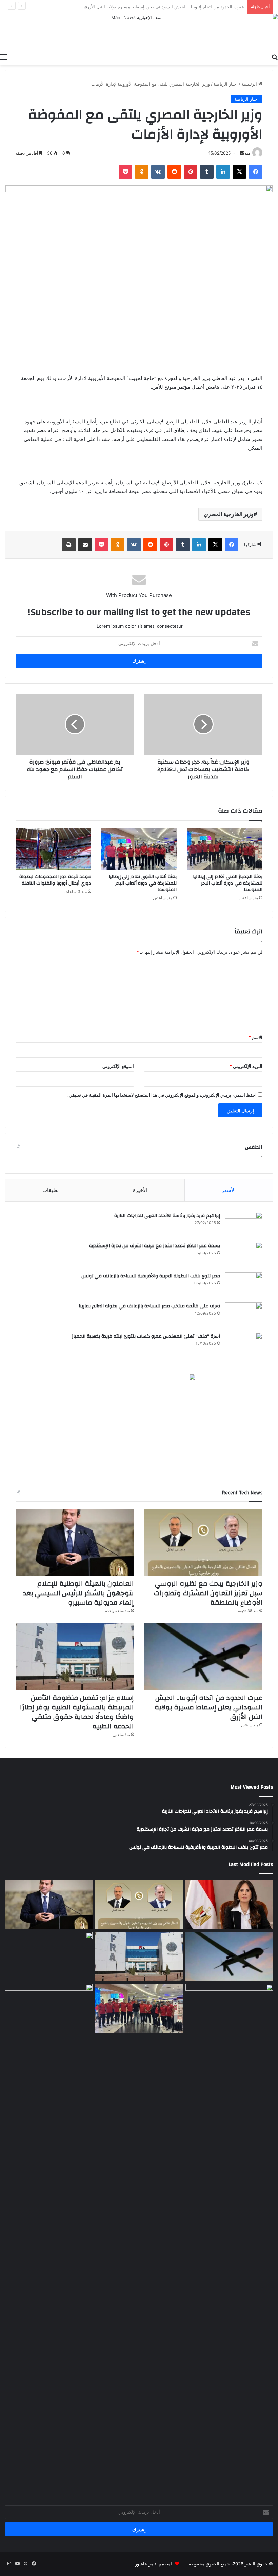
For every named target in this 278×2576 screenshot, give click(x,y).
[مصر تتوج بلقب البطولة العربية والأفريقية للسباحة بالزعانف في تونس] (244, 1285)
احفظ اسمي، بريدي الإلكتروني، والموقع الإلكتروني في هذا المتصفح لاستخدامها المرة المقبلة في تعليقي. (162, 1095)
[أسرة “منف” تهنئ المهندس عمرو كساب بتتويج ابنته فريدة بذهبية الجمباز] (244, 1345)
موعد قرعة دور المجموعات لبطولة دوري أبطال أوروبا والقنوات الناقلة (55, 880)
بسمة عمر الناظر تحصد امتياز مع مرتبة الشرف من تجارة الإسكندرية (154, 1246)
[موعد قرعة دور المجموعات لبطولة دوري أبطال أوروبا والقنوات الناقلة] (53, 849)
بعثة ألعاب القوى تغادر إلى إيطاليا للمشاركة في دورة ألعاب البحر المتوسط (143, 883)
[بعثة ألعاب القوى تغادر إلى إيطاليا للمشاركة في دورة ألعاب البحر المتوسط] (139, 849)
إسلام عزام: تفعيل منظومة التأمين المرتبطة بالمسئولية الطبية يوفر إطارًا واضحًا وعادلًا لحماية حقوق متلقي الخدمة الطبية (77, 1712)
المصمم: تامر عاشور (154, 2564)
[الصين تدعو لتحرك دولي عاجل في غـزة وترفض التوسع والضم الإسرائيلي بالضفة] (229, 2238)
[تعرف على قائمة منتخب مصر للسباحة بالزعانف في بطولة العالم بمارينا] (244, 1315)
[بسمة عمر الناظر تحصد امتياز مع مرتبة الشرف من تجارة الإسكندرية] (244, 1255)
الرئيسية (250, 84)
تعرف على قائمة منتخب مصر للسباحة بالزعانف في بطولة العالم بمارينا (149, 1306)
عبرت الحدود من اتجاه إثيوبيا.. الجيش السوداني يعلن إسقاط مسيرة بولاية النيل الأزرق (209, 1707)
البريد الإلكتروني (246, 1066)
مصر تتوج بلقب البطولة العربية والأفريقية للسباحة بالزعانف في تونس (149, 1276)
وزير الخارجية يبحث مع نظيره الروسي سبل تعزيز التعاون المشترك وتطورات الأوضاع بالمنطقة (208, 1593)
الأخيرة (140, 1190)
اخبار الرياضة (226, 84)
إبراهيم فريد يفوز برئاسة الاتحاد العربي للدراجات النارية (167, 1216)
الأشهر (229, 1190)
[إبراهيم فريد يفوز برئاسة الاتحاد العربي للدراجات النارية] (244, 1225)
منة (247, 153)
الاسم (255, 1037)
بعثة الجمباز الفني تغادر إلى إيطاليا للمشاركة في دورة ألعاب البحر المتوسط (228, 883)
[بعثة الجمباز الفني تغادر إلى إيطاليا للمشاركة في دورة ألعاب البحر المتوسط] (225, 849)
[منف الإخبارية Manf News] (139, 32)
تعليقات (51, 1190)
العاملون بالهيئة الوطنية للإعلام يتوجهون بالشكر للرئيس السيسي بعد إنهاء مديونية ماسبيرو (78, 1593)
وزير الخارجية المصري (229, 514)
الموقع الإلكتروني (118, 1066)
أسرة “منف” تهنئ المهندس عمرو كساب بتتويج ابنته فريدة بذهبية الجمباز (146, 1336)
